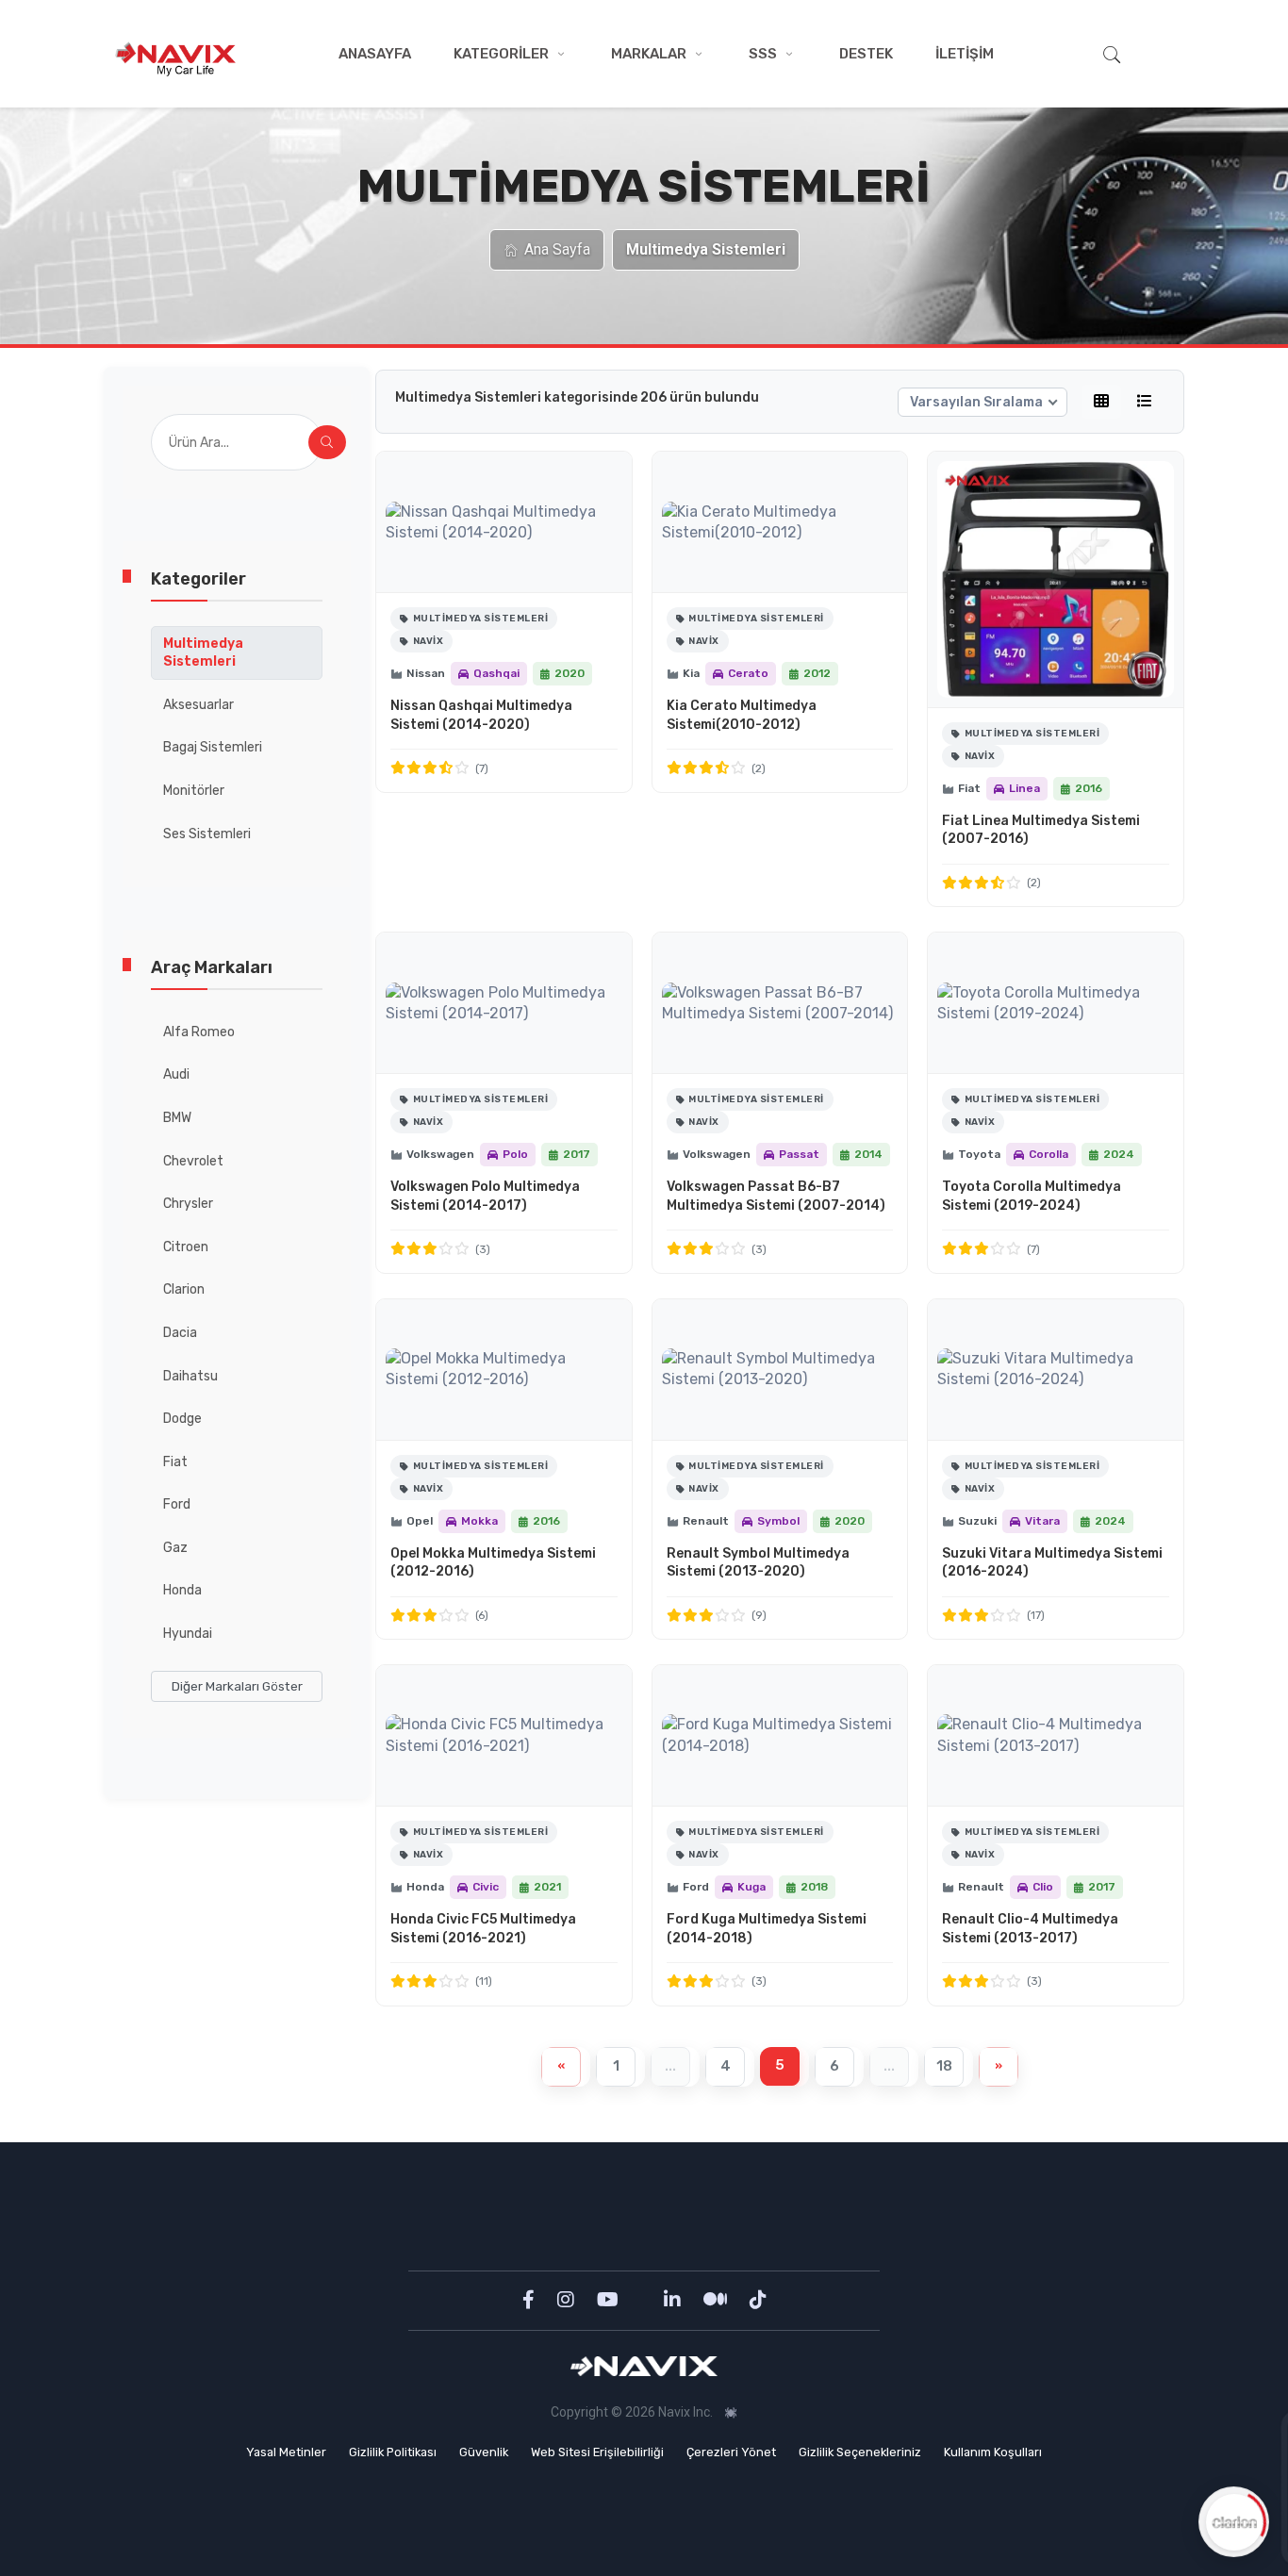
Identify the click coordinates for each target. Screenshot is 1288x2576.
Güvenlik (484, 2452)
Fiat (175, 1462)
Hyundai (188, 1634)
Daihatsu (190, 1376)
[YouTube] (610, 2300)
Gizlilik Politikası (393, 2452)
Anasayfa (375, 54)
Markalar (649, 54)
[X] (643, 2300)
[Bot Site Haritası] (731, 2413)
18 (944, 2066)
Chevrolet (193, 1161)
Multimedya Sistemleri (203, 653)
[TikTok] (758, 2300)
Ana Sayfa (557, 249)
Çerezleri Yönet (731, 2452)
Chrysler (188, 1204)
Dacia (180, 1333)
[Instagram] (568, 2300)
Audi (176, 1074)
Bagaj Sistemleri (213, 747)
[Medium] (717, 2300)
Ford (177, 1504)
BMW (177, 1118)
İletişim (965, 54)
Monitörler (194, 791)
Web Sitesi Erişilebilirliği (597, 2452)
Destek (866, 54)
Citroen (186, 1247)
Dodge (182, 1419)
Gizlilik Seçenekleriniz (860, 2452)
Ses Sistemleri (207, 834)
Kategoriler (501, 54)
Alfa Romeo (199, 1032)
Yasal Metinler (286, 2452)
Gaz (175, 1548)
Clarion (184, 1289)
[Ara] (327, 442)
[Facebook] (530, 2300)
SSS (763, 54)
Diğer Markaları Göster (237, 1686)
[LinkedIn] (674, 2300)
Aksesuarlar (198, 705)
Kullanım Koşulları (993, 2452)
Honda (182, 1590)
